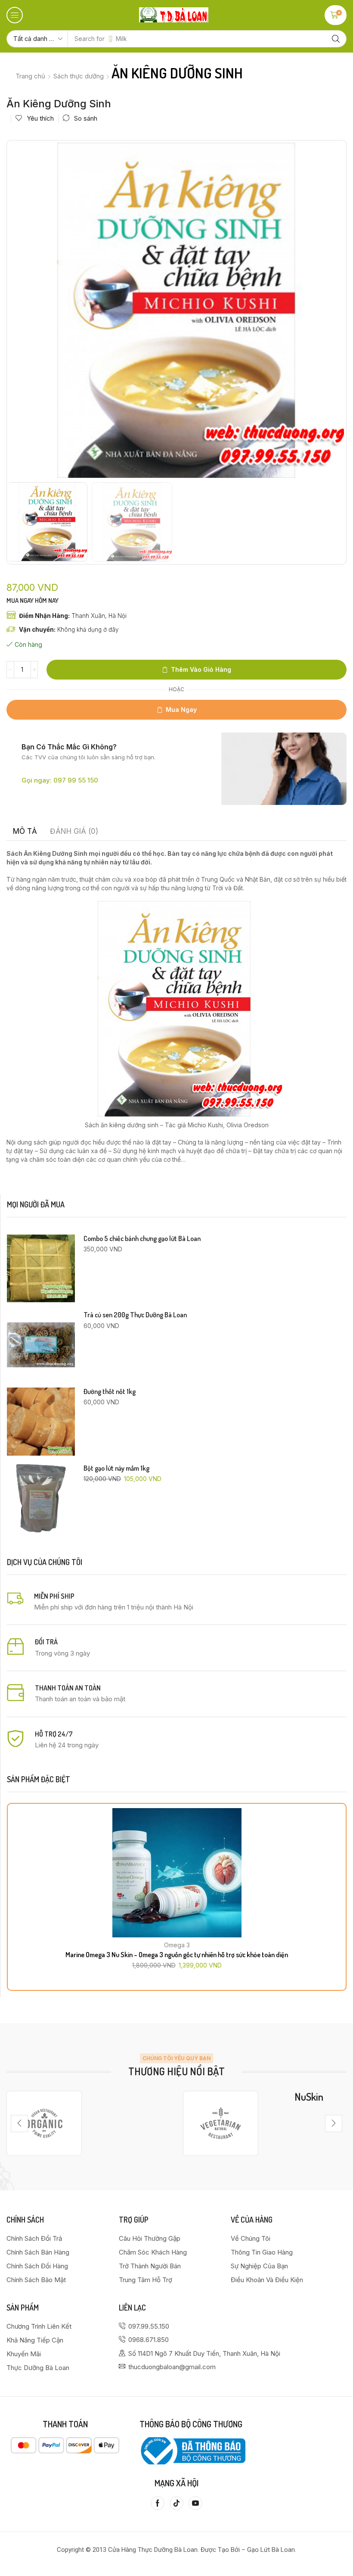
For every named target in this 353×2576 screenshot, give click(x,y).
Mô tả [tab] (25, 831)
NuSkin (309, 2097)
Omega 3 (177, 1945)
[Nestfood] (221, 2123)
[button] (15, 15)
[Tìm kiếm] (336, 39)
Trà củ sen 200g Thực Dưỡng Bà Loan (135, 1315)
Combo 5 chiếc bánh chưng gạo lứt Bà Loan (142, 1239)
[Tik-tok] (176, 2503)
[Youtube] (195, 2503)
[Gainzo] (44, 2123)
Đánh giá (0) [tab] (74, 831)
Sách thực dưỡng (79, 76)
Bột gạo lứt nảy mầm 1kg (116, 1468)
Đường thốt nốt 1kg (110, 1392)
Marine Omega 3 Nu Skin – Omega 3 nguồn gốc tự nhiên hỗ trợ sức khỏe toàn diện (177, 1955)
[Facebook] (158, 2503)
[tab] (25, 831)
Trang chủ (30, 76)
